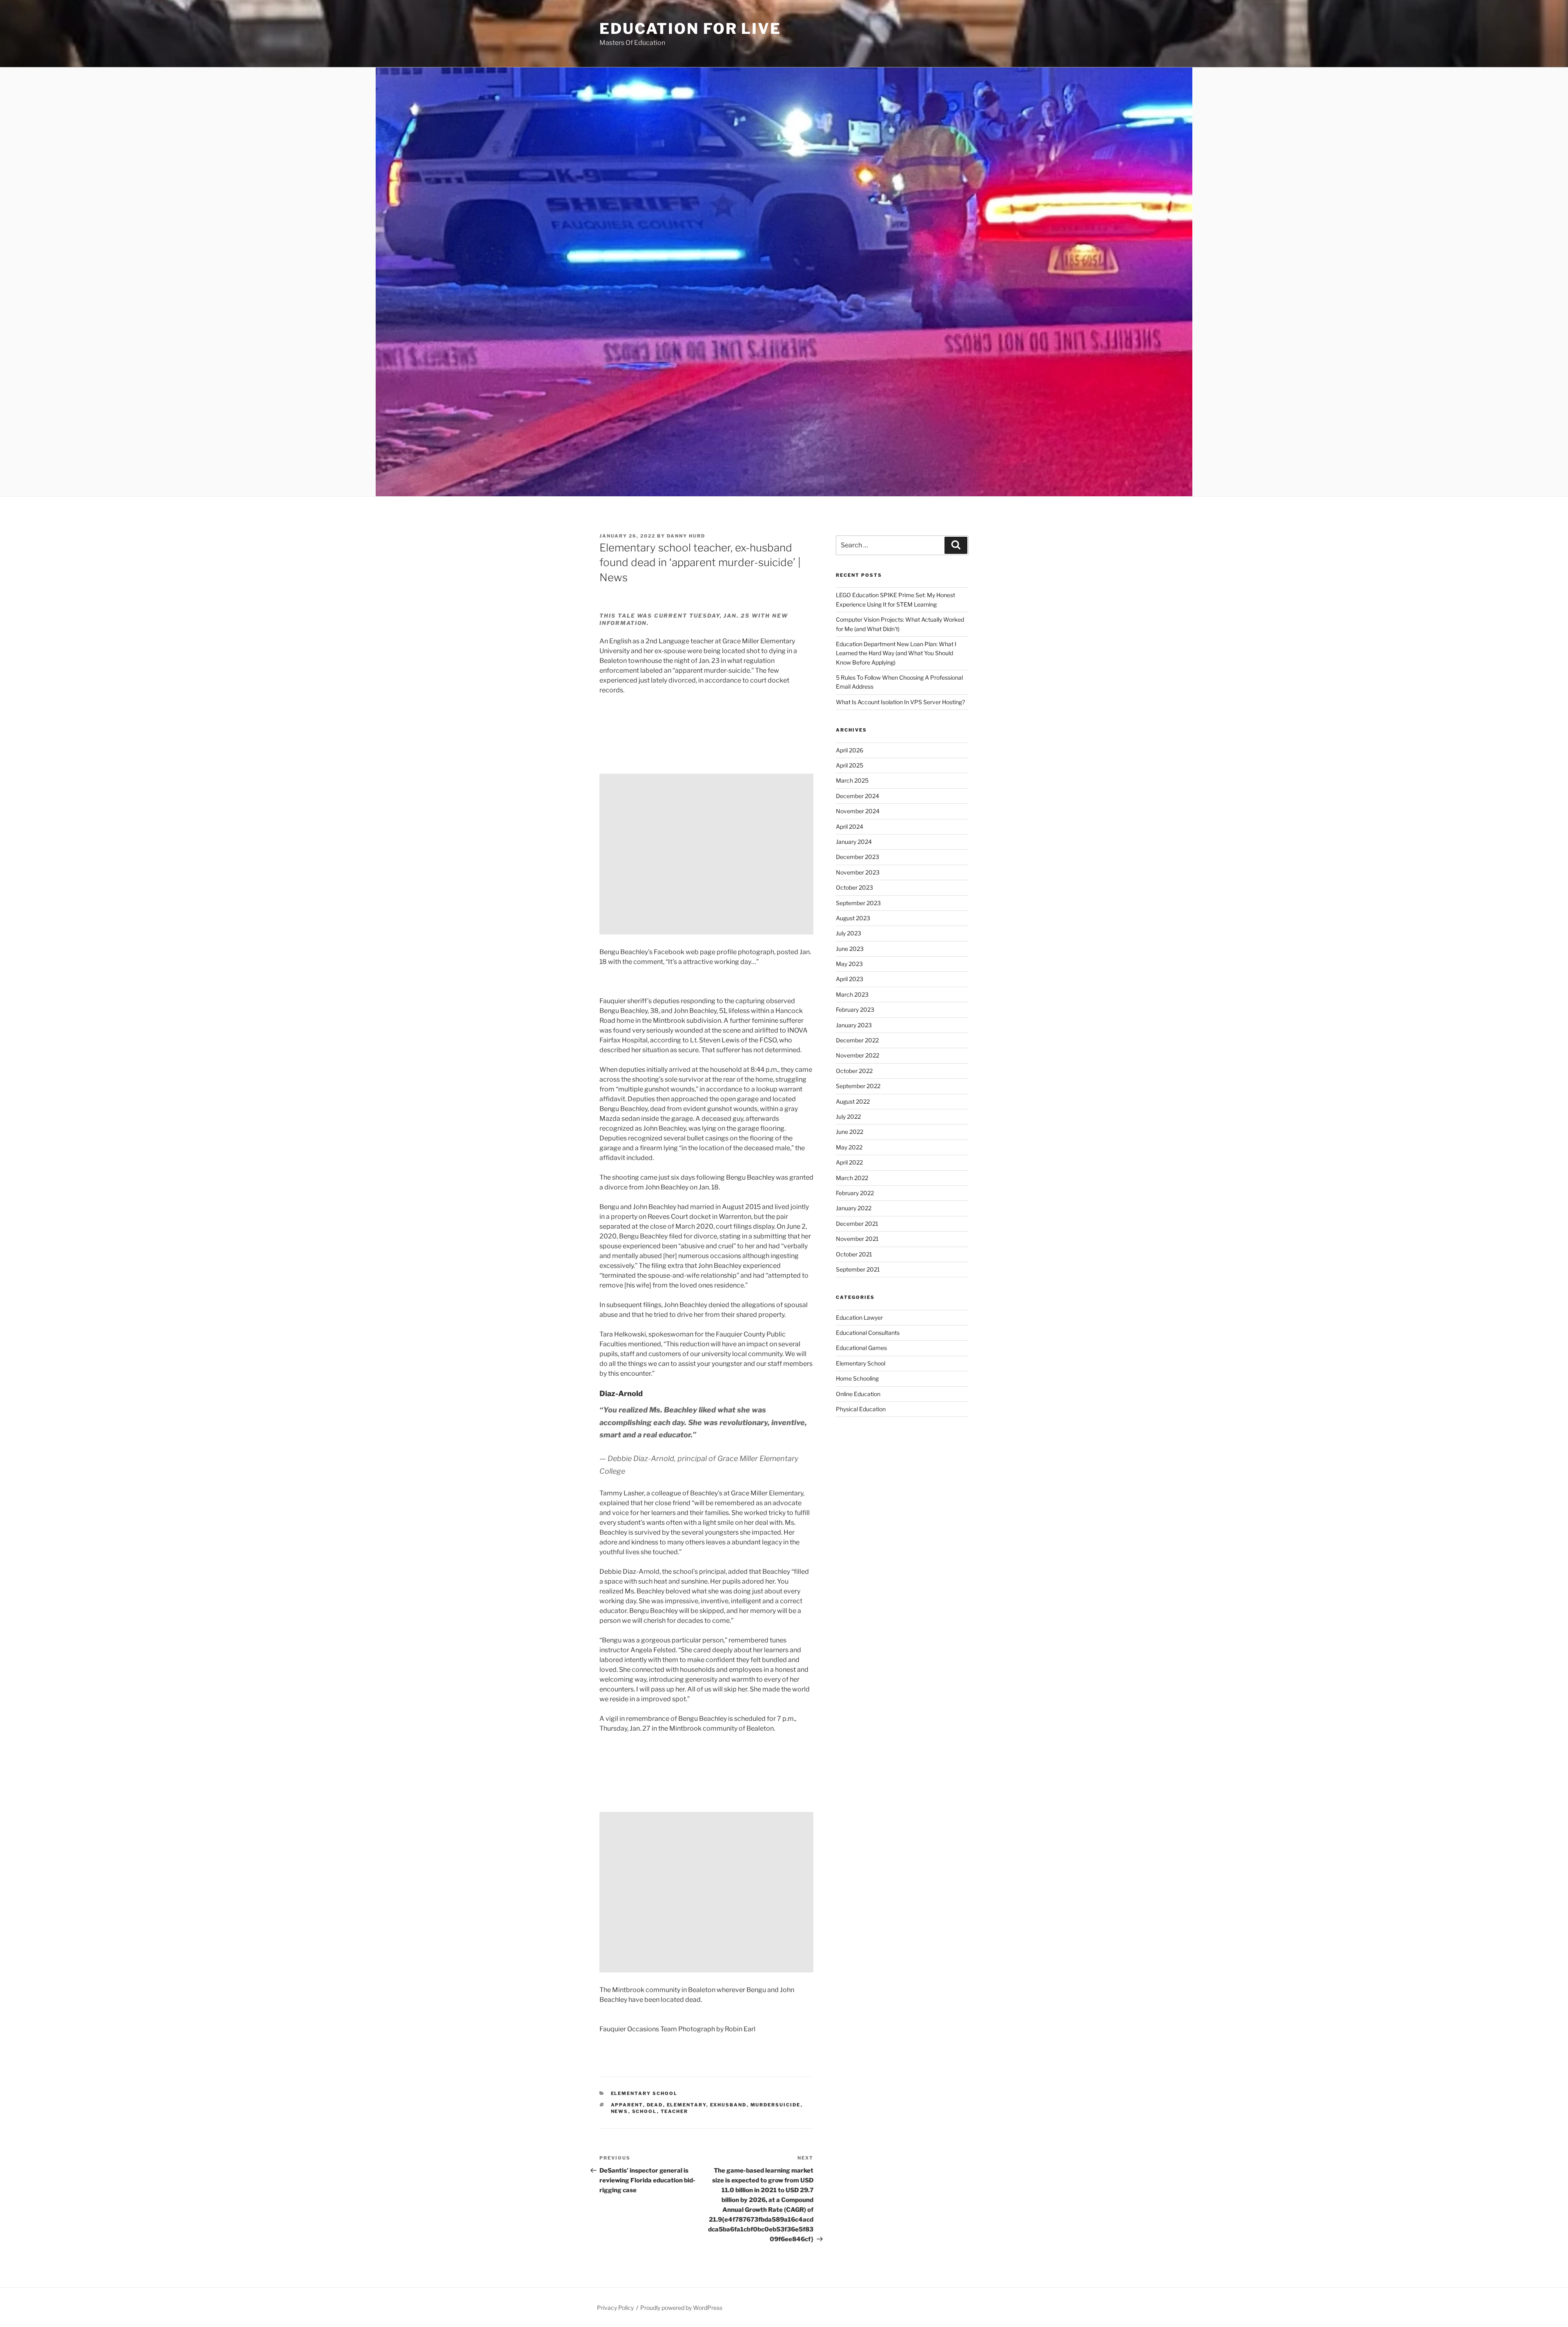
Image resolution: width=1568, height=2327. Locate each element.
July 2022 (848, 1117)
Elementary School (644, 2093)
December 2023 (857, 857)
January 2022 (854, 1208)
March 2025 (852, 780)
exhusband (728, 2105)
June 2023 (850, 949)
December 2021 (857, 1224)
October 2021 (854, 1254)
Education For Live (690, 29)
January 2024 (854, 842)
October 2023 (854, 887)
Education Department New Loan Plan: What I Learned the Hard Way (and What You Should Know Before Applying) (896, 653)
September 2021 (858, 1269)
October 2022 (854, 1071)
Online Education (858, 1394)
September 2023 (858, 903)
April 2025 (850, 765)
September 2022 (858, 1086)
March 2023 (852, 994)
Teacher (675, 2111)
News (620, 2111)
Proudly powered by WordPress (681, 2308)
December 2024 (857, 796)
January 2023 (854, 1025)
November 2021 (857, 1239)
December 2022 (857, 1040)
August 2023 (853, 918)
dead (655, 2105)
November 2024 (858, 811)
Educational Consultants (868, 1333)
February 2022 (855, 1193)
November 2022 (857, 1055)
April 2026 (850, 750)
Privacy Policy (615, 2308)
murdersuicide (776, 2105)
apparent (627, 2105)
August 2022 (853, 1101)
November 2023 (858, 872)
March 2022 (852, 1178)
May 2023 (849, 964)
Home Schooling (857, 1378)
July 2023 (849, 933)
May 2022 (849, 1147)
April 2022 (849, 1162)
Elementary (687, 2105)
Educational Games (861, 1348)
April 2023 (850, 979)
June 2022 (850, 1132)
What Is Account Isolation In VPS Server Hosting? (900, 702)
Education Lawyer (859, 1317)
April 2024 (850, 827)
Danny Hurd (686, 536)
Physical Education (861, 1409)
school (645, 2111)
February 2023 (855, 1010)
